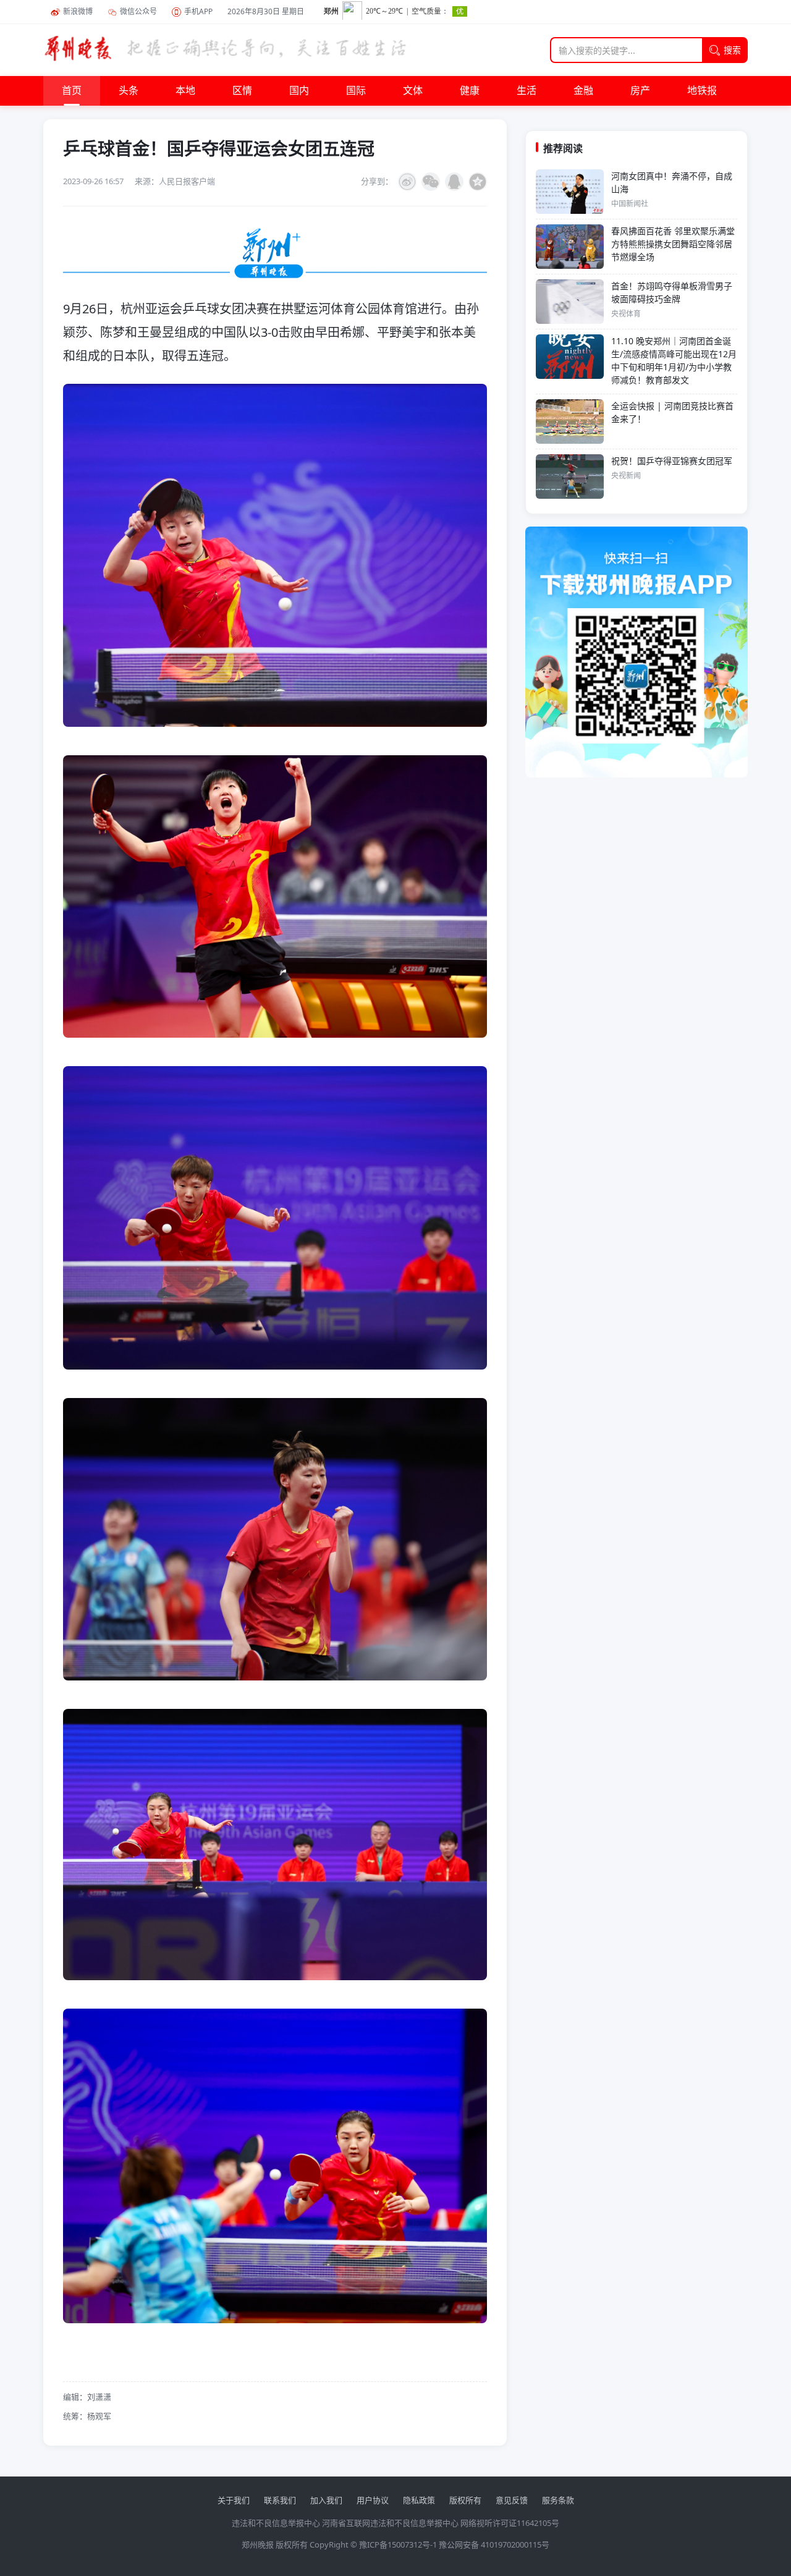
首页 (72, 91)
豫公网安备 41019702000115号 (494, 2544)
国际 (356, 91)
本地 (185, 91)
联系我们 (280, 2500)
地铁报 (702, 91)
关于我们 (234, 2500)
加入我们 (326, 2500)
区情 (242, 91)
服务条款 (558, 2500)
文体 (413, 91)
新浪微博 (78, 11)
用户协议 (373, 2500)
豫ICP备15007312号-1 (398, 2544)
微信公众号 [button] (138, 11)
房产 (640, 91)
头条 (129, 91)
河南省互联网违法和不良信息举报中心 (390, 2523)
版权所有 (465, 2500)
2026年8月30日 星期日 (266, 11)
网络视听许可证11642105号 (510, 2523)
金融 (583, 91)
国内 (299, 91)
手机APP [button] (198, 11)
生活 (527, 91)
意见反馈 (512, 2500)
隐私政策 (419, 2500)
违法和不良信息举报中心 (276, 2523)
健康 (470, 91)
